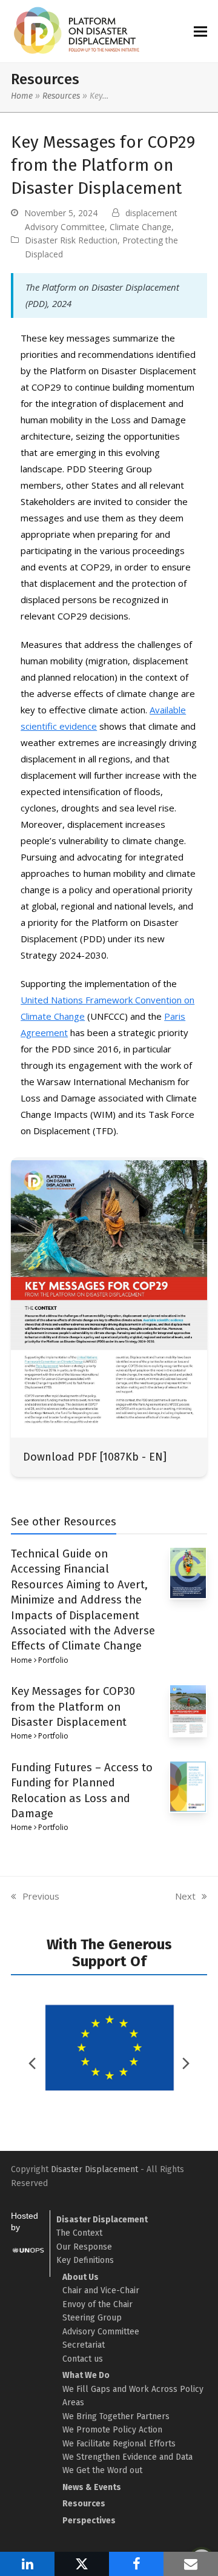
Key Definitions (85, 2260)
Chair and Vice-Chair (101, 2290)
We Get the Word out (102, 2470)
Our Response (84, 2247)
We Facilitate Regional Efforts (119, 2444)
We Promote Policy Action (112, 2430)
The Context (79, 2233)
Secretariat (84, 2345)
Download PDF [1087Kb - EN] (95, 1457)
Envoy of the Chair (97, 2304)
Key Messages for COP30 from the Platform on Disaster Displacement (73, 1707)
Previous (35, 1897)
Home (22, 96)
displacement (151, 213)
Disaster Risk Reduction (71, 240)
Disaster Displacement (94, 2169)
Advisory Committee (65, 227)
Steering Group (92, 2318)
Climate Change (140, 227)
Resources (61, 96)
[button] (200, 31)
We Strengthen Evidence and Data (127, 2457)
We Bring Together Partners (116, 2416)
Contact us (83, 2359)
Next (186, 1897)
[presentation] (186, 2063)
